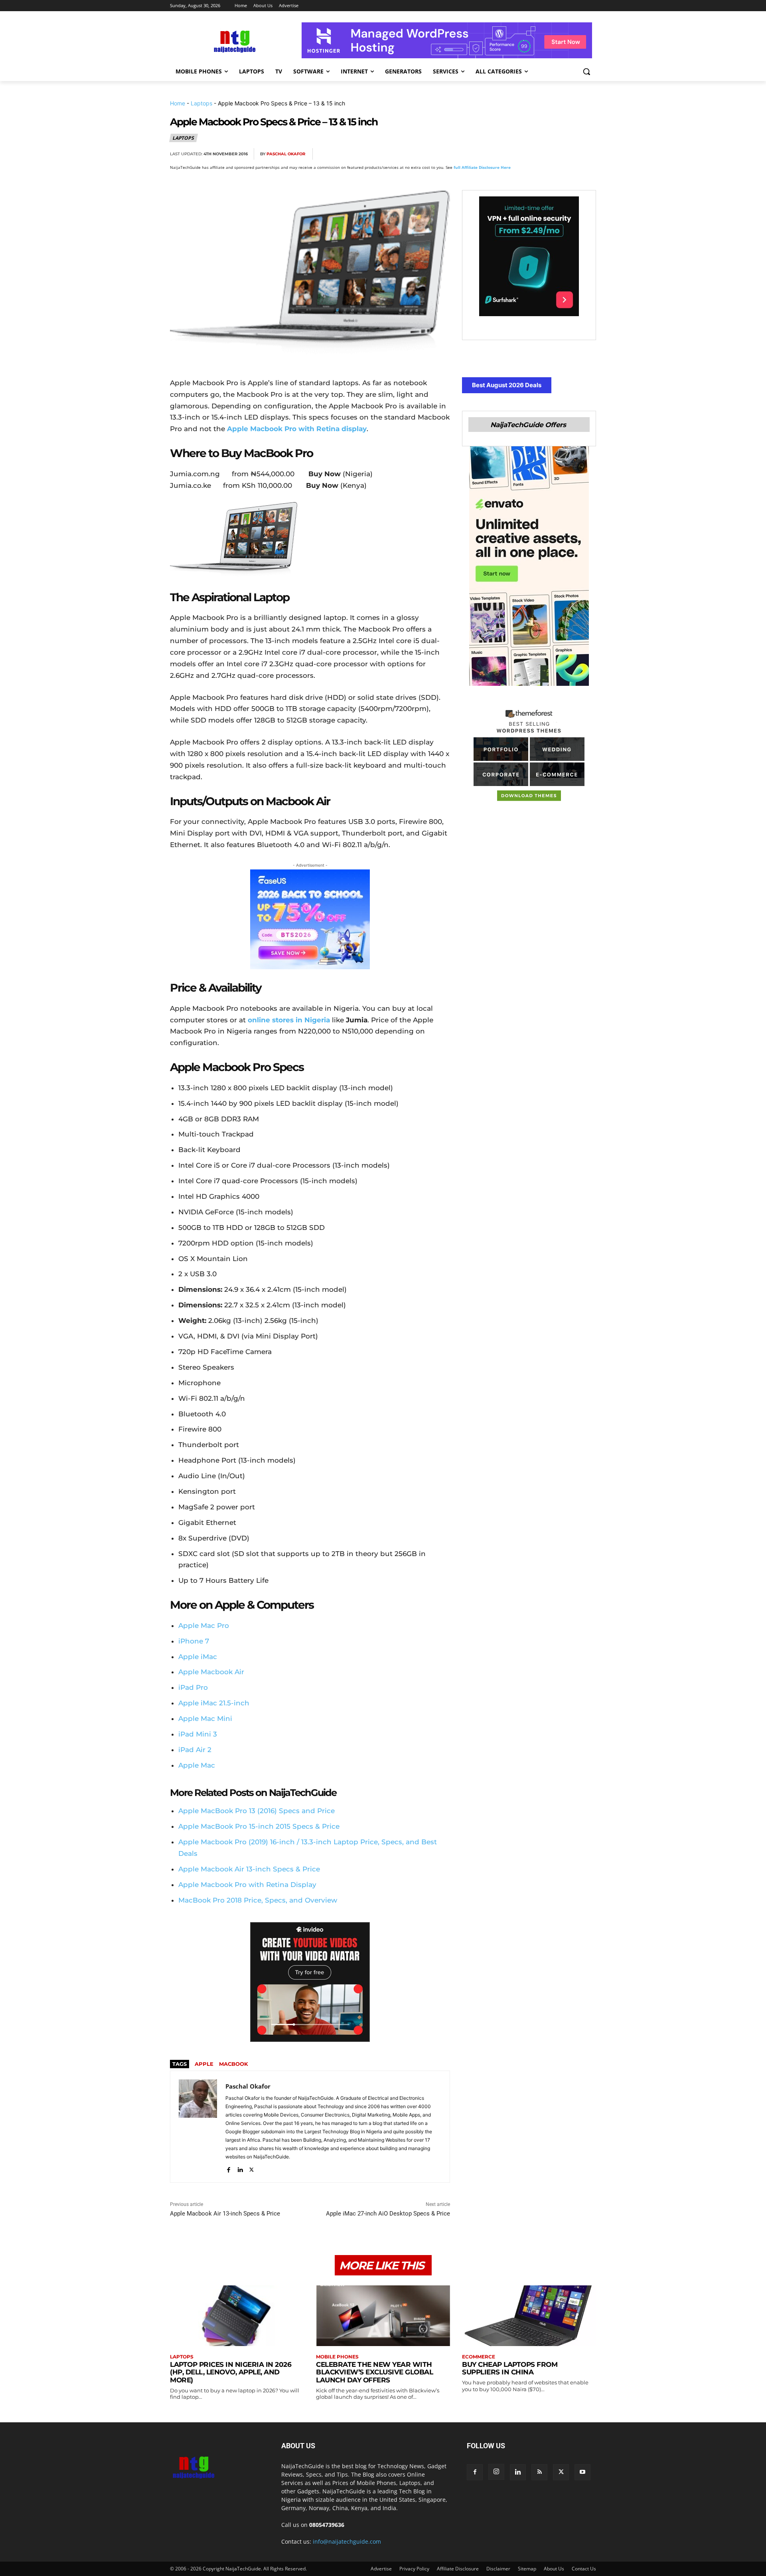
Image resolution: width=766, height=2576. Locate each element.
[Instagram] (496, 2472)
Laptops (201, 103)
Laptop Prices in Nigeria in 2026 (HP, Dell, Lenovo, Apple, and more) (231, 2372)
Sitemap (527, 2569)
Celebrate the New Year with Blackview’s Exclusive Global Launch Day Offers (374, 2372)
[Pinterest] (532, 154)
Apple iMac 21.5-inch (214, 1703)
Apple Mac (197, 1765)
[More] (588, 154)
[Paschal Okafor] (198, 2127)
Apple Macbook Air (211, 1672)
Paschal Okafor (286, 154)
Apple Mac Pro (204, 1626)
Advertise (381, 2569)
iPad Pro (193, 1687)
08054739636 (327, 2525)
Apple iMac (198, 1657)
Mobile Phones (337, 2357)
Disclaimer (498, 2569)
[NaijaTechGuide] (234, 41)
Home (178, 103)
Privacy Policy (414, 2569)
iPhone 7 (194, 1641)
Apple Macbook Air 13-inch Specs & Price (225, 2214)
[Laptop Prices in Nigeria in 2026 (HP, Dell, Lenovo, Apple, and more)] (237, 2316)
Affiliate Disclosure (458, 2569)
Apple (204, 2064)
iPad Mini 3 (198, 1734)
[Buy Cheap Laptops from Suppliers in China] (529, 2316)
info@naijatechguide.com (347, 2541)
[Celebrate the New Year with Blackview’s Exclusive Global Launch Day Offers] (383, 2316)
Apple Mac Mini (205, 1719)
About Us (554, 2569)
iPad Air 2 (195, 1750)
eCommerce (479, 2357)
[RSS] (539, 2472)
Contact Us (584, 2569)
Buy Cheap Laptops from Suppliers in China (510, 2368)
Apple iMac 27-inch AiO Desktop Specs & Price (388, 2214)
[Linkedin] (569, 154)
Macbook (234, 2064)
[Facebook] (496, 154)
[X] (514, 154)
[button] (586, 71)
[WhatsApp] (551, 154)
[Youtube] (582, 2472)
